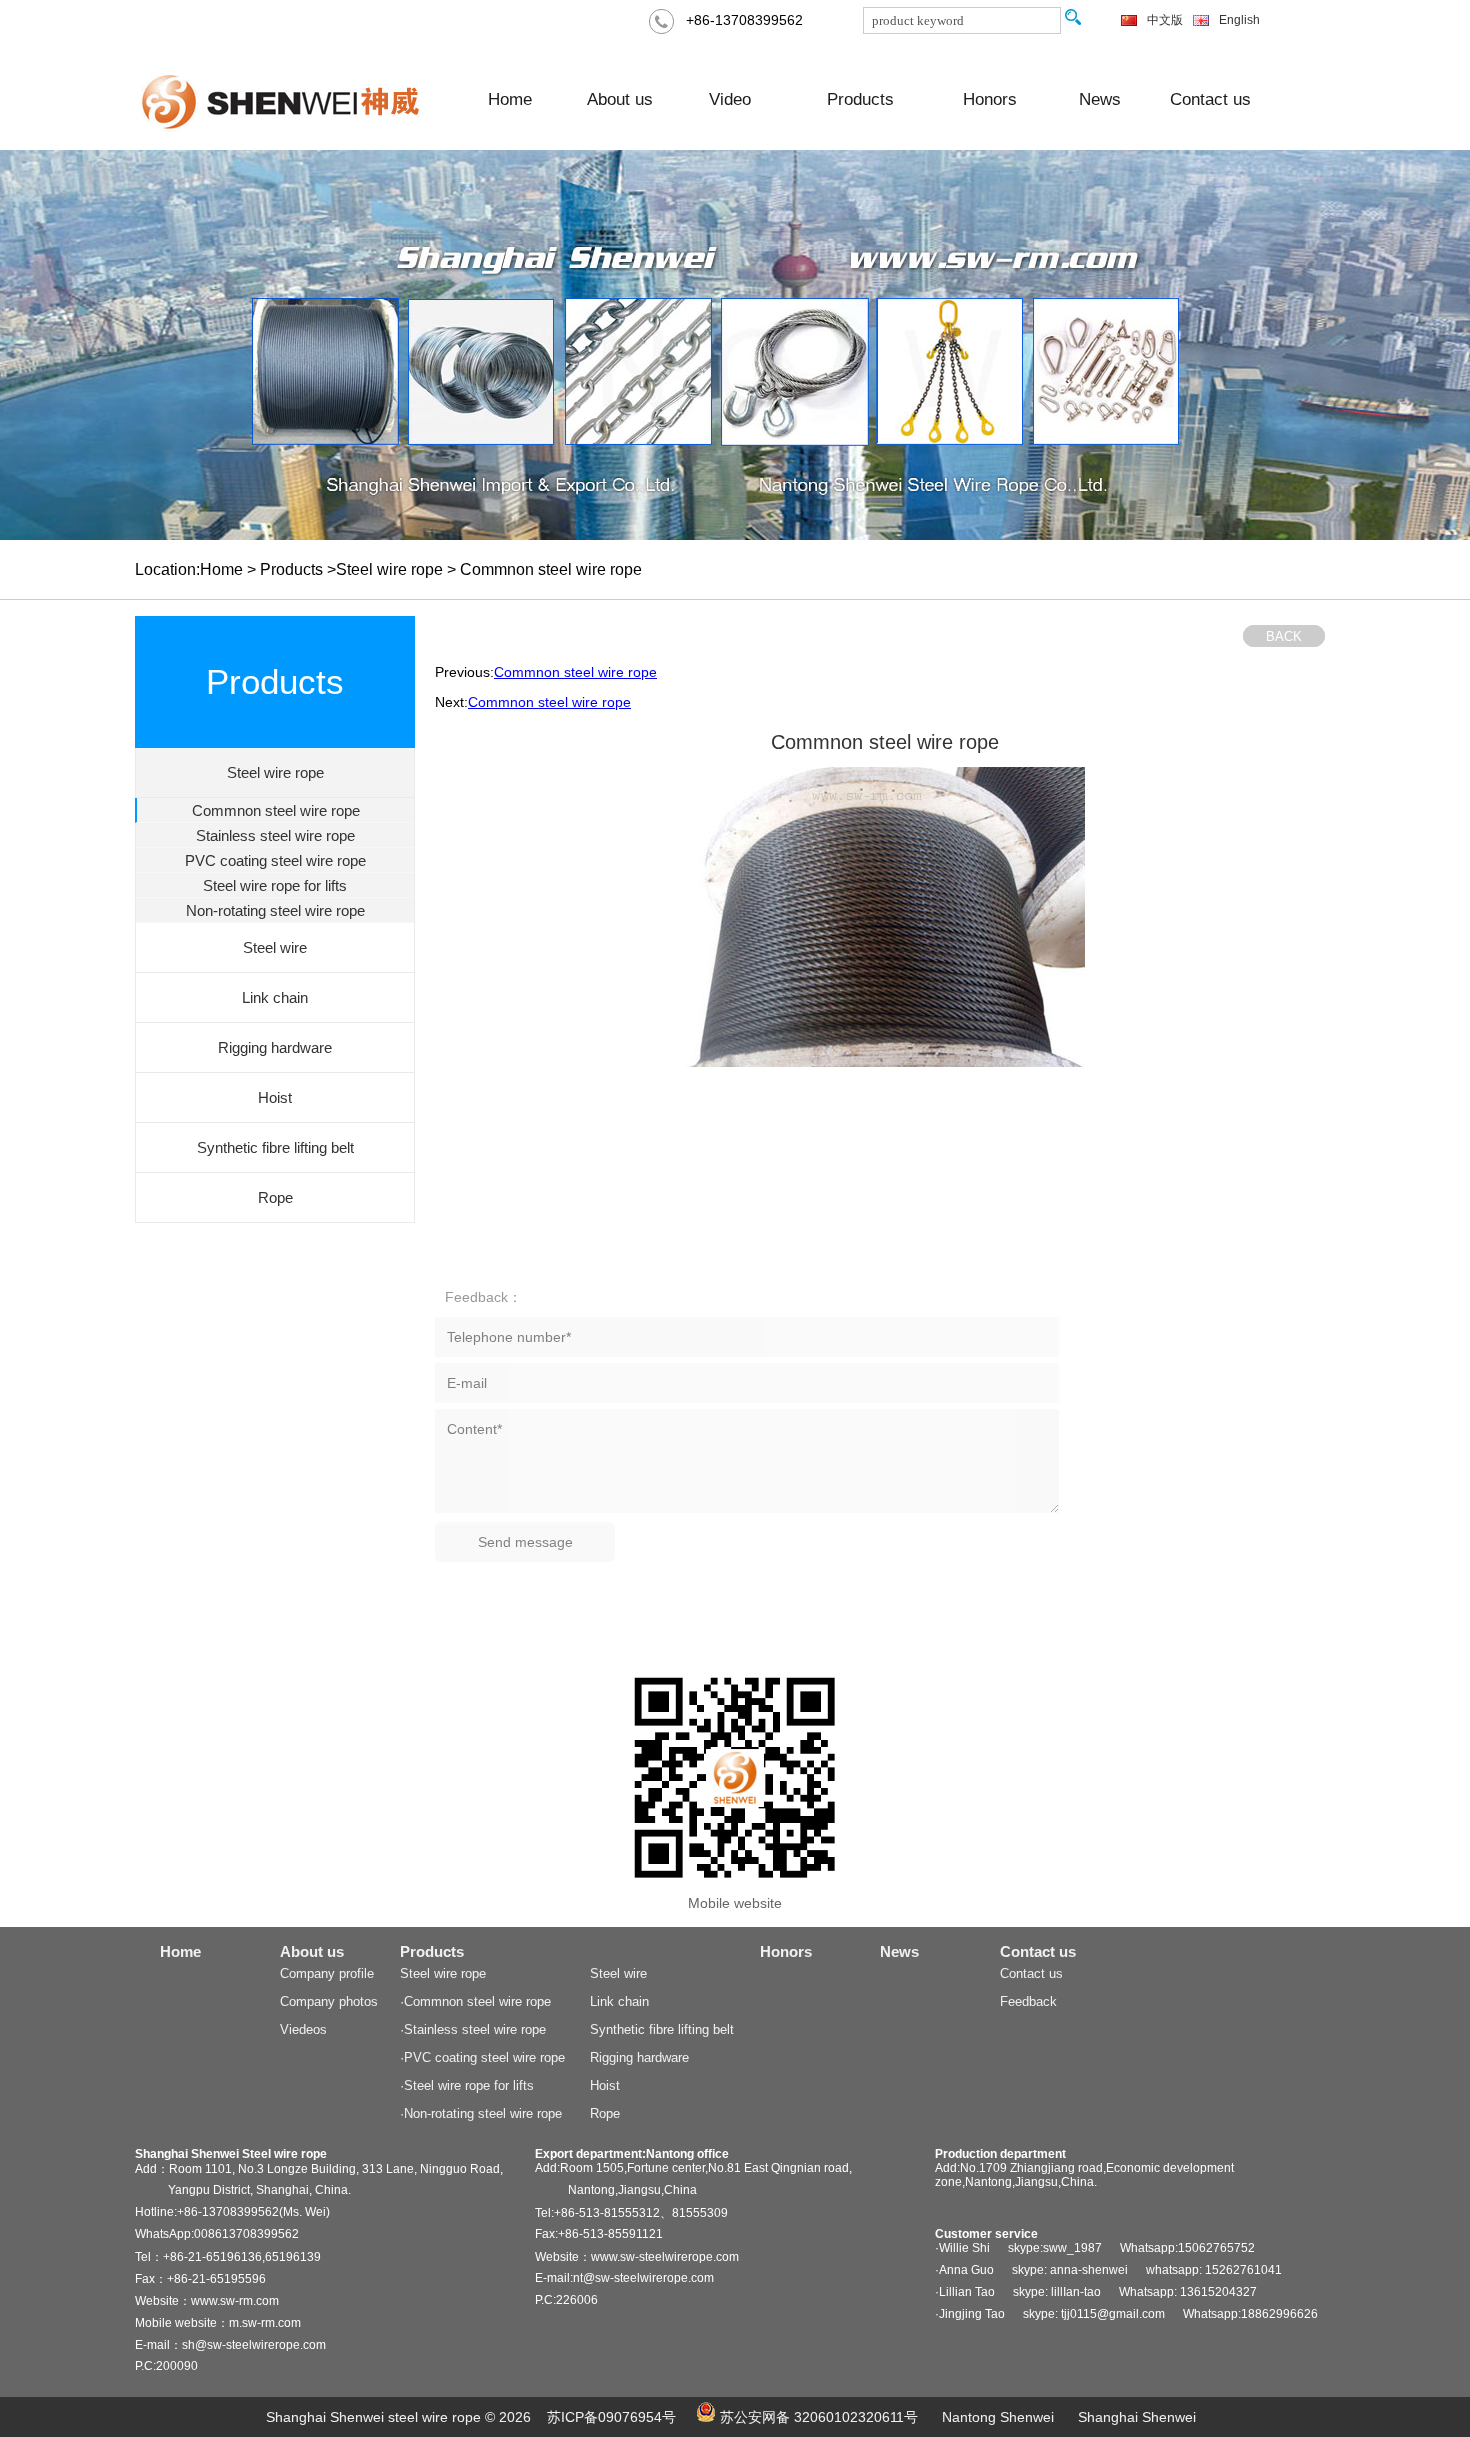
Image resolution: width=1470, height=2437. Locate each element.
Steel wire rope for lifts (275, 885)
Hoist (605, 2085)
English (1239, 20)
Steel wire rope (443, 1973)
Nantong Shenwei (998, 2417)
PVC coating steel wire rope (275, 860)
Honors (990, 99)
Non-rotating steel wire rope (275, 910)
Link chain (619, 2001)
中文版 (1165, 20)
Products (860, 99)
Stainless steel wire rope (275, 835)
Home (510, 99)
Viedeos (303, 2029)
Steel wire (618, 1973)
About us (620, 99)
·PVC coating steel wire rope (482, 2057)
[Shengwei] (284, 100)
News (1100, 99)
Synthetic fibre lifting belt (662, 2029)
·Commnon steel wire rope (475, 2001)
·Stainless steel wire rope (473, 2029)
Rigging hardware (639, 2057)
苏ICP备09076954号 (611, 2417)
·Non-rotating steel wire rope (481, 2113)
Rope (605, 2113)
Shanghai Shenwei (1137, 2417)
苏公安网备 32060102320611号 (817, 2417)
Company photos (329, 2001)
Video (730, 99)
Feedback (1028, 2001)
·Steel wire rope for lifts (467, 2085)
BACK (1284, 636)
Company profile (327, 1973)
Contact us (1210, 99)
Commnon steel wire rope (276, 810)
